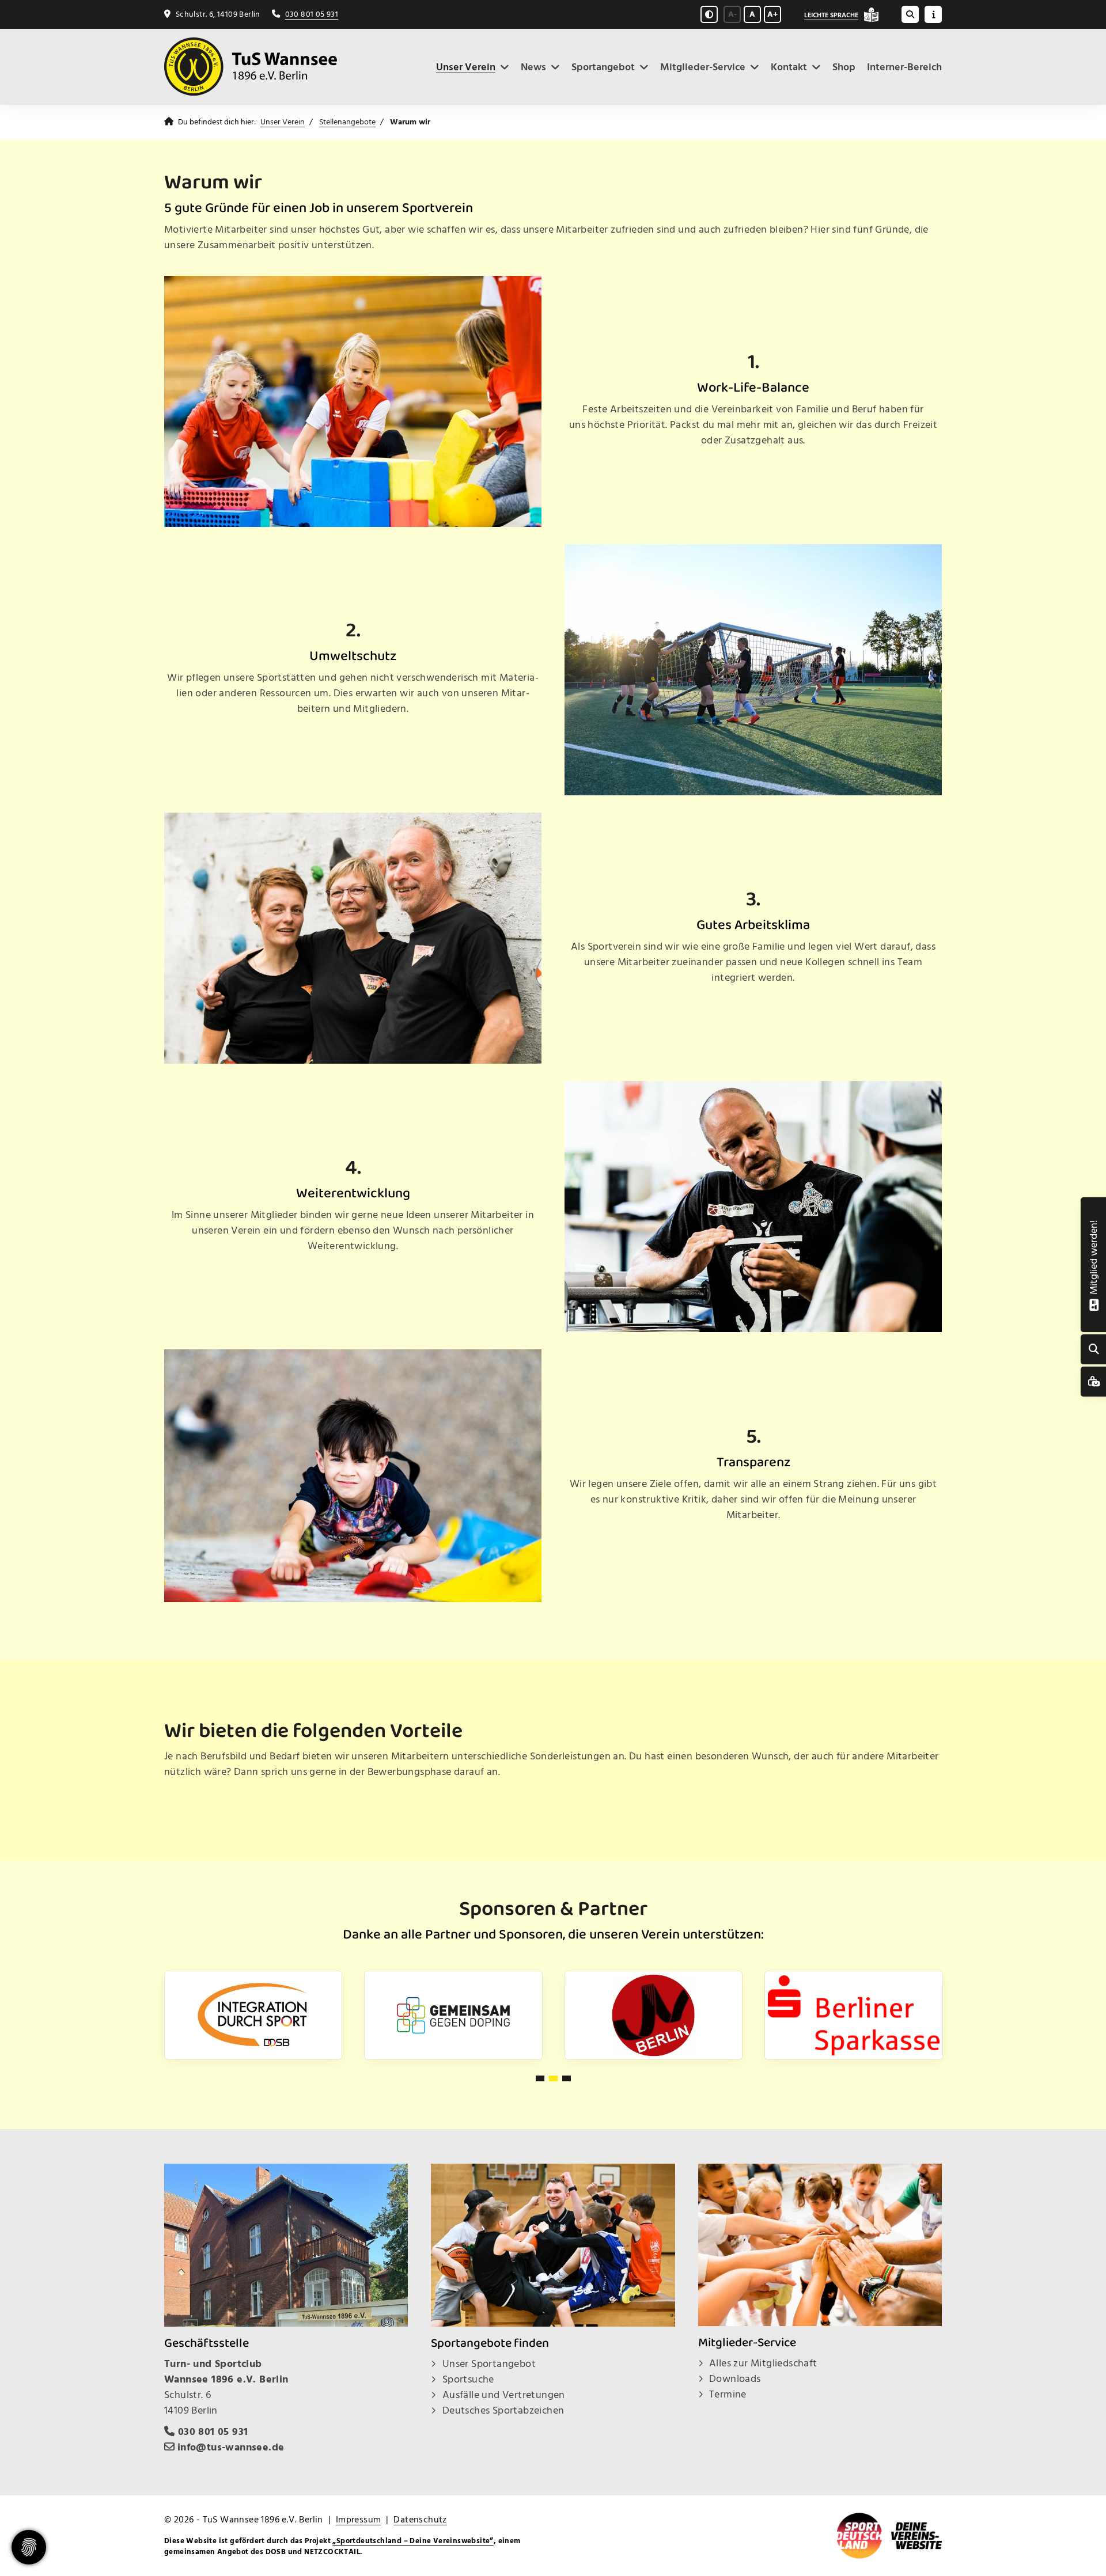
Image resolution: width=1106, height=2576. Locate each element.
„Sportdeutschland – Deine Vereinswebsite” (413, 2541)
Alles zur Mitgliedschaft (763, 2363)
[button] (540, 2078)
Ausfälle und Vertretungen (504, 2395)
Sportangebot (603, 67)
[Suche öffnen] (910, 14)
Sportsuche (468, 2379)
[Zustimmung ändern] (29, 2547)
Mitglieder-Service (703, 67)
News (533, 67)
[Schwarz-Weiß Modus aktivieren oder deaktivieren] (709, 14)
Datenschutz (420, 2520)
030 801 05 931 (312, 14)
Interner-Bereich (904, 67)
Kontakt (789, 67)
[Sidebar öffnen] (933, 14)
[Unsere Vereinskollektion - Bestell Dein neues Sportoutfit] (1094, 1382)
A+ (772, 14)
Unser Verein (466, 67)
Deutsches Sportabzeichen (503, 2410)
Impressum (359, 2520)
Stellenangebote (347, 122)
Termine (728, 2394)
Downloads (735, 2379)
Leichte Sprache (831, 15)
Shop (844, 67)
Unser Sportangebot (489, 2364)
